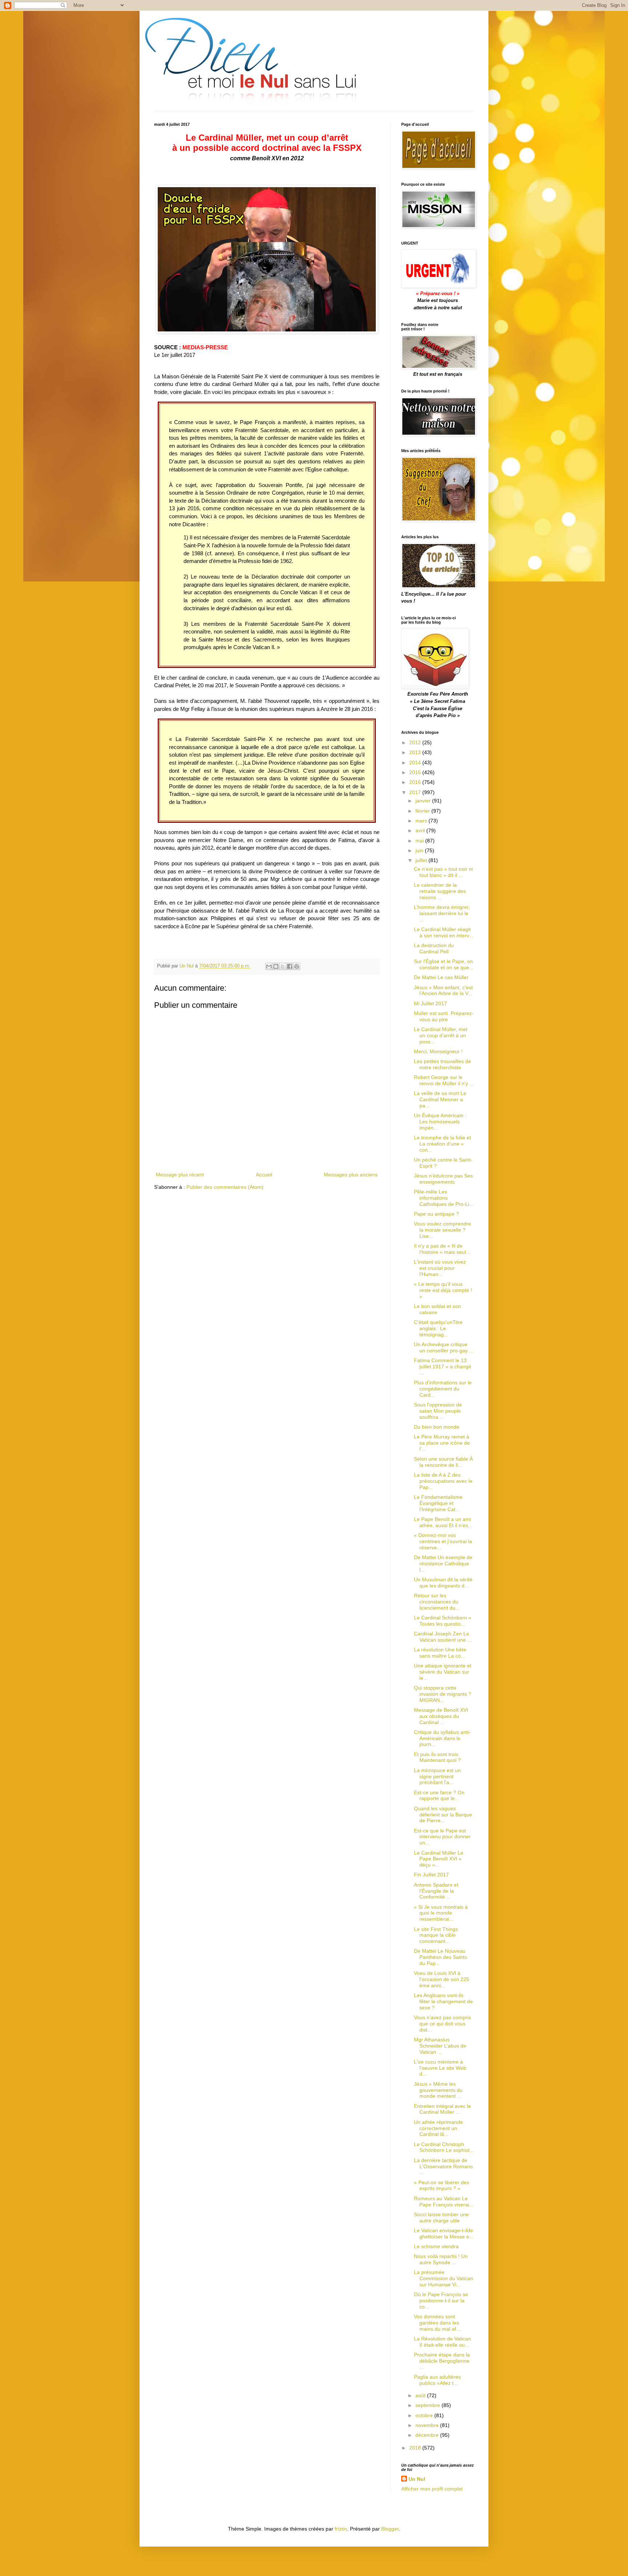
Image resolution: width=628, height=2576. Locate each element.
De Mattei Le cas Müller (441, 977)
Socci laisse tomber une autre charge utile (441, 2217)
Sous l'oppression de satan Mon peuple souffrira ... (438, 1411)
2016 (416, 782)
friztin (341, 2529)
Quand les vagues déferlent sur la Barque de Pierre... (443, 1815)
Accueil (264, 1175)
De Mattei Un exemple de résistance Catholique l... (443, 1563)
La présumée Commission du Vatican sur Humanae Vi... (444, 2278)
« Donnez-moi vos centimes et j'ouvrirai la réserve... (443, 1541)
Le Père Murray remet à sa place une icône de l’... (442, 1443)
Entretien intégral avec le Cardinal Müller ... (442, 2109)
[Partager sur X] (283, 966)
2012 (416, 742)
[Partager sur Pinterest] (297, 966)
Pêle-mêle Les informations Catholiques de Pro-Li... (444, 1198)
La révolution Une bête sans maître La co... (440, 1653)
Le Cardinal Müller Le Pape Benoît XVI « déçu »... (439, 1859)
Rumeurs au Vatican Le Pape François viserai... (444, 2201)
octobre (425, 2415)
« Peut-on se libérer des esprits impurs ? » (442, 2185)
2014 (416, 762)
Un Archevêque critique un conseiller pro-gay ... (444, 1347)
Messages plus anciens (351, 1175)
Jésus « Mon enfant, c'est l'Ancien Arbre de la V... (443, 991)
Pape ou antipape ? (436, 1214)
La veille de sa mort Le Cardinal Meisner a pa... (440, 1099)
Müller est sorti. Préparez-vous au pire (444, 1016)
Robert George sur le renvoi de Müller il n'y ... (444, 1080)
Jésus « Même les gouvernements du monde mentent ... (438, 2090)
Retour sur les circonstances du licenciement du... (437, 1602)
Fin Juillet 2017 (431, 1875)
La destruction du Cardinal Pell (434, 948)
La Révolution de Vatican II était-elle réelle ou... (442, 2342)
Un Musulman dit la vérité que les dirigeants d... (443, 1583)
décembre (428, 2435)
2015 (416, 772)
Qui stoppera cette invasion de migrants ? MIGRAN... (443, 1694)
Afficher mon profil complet (432, 2489)
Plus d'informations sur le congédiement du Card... (443, 1389)
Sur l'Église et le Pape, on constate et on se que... (444, 964)
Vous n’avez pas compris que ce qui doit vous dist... (442, 2024)
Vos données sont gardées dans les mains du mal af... (437, 2323)
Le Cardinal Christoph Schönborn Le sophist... (444, 2147)
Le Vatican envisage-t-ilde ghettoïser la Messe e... (444, 2233)
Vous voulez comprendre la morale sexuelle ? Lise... (442, 1230)
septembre (428, 2405)
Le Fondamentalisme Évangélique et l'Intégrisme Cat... (438, 1503)
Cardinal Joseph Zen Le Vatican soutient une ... (443, 1637)
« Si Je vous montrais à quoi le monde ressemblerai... (441, 1913)
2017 (416, 792)
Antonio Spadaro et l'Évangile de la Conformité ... (436, 1891)
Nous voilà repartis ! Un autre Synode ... (441, 2259)
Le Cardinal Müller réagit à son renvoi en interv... (444, 932)
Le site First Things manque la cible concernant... (436, 1935)
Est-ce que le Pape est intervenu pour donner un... (442, 1837)
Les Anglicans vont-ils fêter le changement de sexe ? (443, 2001)
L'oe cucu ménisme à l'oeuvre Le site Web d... (440, 2068)
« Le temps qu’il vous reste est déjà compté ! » (443, 1290)
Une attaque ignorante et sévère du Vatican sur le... (443, 1672)
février (423, 811)
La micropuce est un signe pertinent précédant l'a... (437, 1776)
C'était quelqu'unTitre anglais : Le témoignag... (438, 1328)
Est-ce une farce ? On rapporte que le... (439, 1796)
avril (421, 830)
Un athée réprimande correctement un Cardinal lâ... (438, 2128)
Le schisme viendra (436, 2246)
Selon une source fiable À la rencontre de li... (443, 1462)
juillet (422, 860)
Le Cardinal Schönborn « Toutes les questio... (443, 1621)
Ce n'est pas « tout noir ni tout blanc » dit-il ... (443, 872)
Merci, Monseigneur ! (438, 1051)
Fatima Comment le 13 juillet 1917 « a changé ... (443, 1367)
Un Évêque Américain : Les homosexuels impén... (440, 1122)
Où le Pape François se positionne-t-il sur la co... (441, 2301)
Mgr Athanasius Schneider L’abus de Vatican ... (440, 2046)
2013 (416, 752)
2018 (416, 2448)
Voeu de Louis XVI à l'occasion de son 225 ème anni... (442, 1979)
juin (420, 850)
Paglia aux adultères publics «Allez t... (437, 2380)
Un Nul (417, 2479)
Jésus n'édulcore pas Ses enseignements (443, 1179)
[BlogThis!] (276, 966)
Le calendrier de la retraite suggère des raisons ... (440, 891)
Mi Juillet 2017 (430, 1003)
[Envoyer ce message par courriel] (269, 966)
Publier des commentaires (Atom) (225, 1187)
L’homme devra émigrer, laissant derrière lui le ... (442, 913)
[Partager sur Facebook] (290, 966)
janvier (424, 801)
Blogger (390, 2529)
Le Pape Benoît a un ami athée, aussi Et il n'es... (443, 1522)
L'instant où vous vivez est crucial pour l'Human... (440, 1268)
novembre (428, 2425)
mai (420, 841)
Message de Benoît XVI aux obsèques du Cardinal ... (441, 1716)
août (421, 2395)
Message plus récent (180, 1175)
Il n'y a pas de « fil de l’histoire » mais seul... (442, 1249)
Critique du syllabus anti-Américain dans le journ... (442, 1738)
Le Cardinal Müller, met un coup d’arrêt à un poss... (441, 1035)
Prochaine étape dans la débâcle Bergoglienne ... (442, 2361)
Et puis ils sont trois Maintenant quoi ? (437, 1757)
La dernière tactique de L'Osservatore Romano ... (443, 2166)
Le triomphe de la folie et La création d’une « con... (442, 1144)
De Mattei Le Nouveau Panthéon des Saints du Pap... (440, 1957)
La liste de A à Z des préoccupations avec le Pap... (443, 1481)
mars (422, 821)
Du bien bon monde (437, 1427)
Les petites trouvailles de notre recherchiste (442, 1064)
